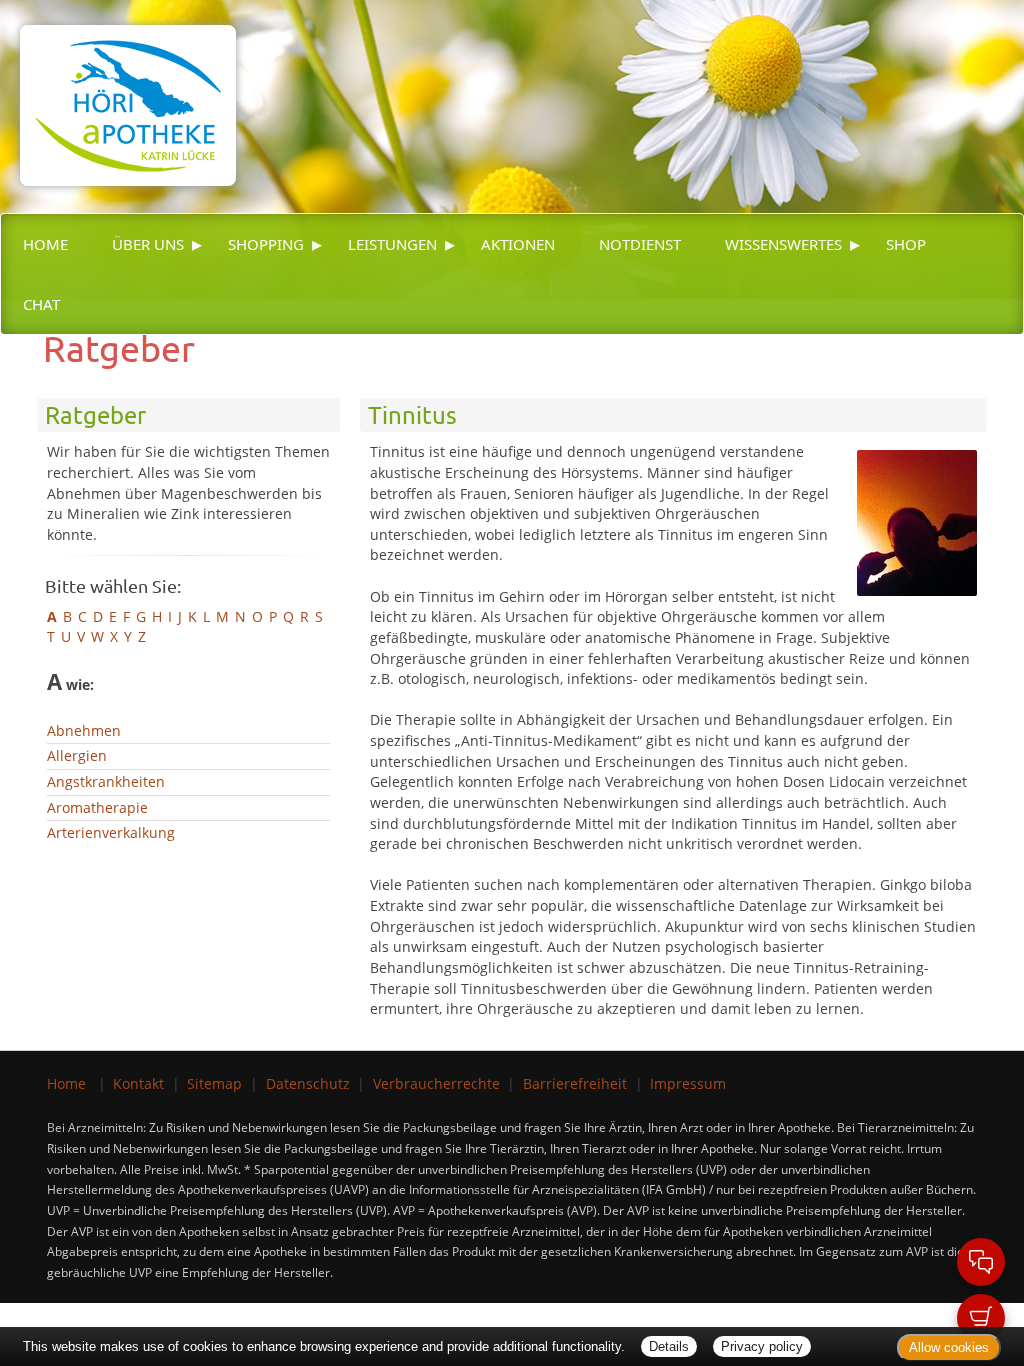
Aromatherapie (97, 807)
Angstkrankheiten (106, 781)
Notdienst (640, 244)
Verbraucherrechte (436, 1083)
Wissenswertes (783, 244)
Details (669, 1346)
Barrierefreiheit (575, 1083)
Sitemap (214, 1083)
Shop (906, 244)
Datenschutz (308, 1083)
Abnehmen (84, 730)
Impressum (688, 1083)
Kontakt (138, 1083)
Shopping (266, 244)
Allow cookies (949, 1347)
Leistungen (392, 244)
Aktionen (518, 244)
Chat (41, 304)
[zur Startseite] (118, 91)
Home (45, 244)
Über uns (148, 244)
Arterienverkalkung (111, 832)
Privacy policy (762, 1346)
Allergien (77, 755)
